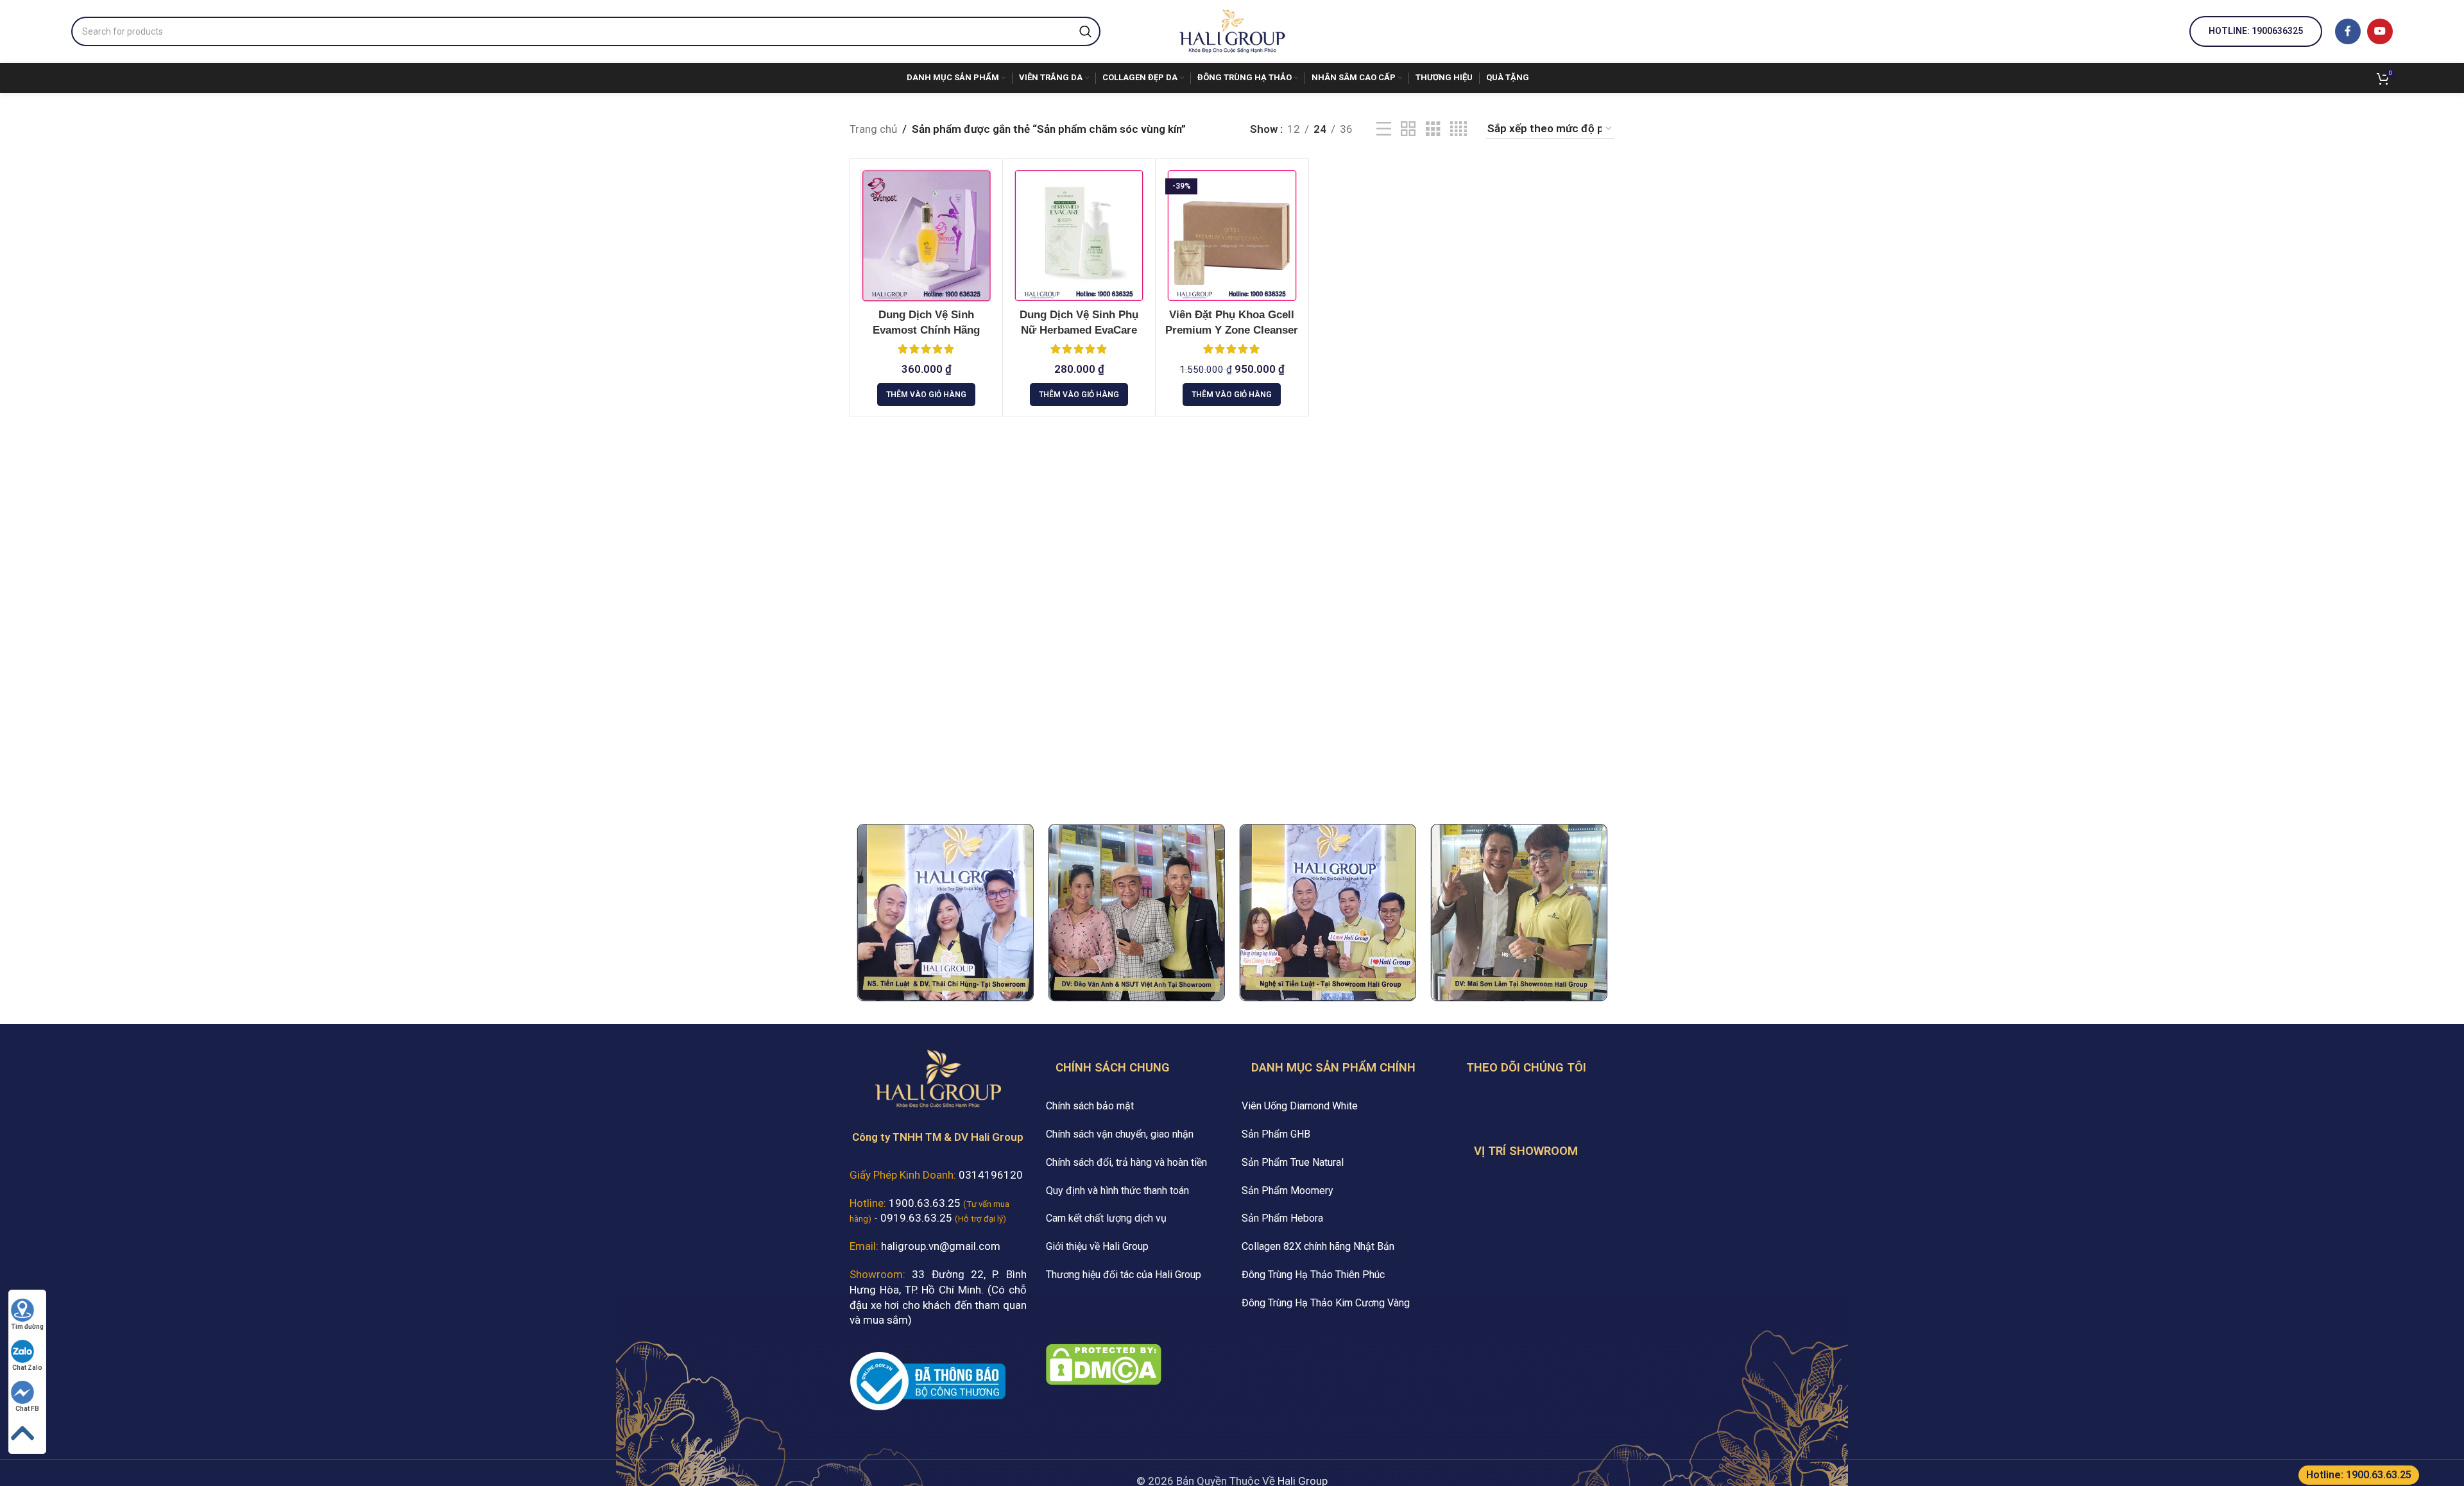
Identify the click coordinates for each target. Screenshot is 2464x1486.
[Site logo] (1232, 30)
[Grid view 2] (1408, 129)
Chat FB (27, 1409)
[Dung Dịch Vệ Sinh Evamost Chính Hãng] (926, 235)
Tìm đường (27, 1327)
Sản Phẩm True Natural (1293, 1162)
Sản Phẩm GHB (1276, 1134)
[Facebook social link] (2348, 31)
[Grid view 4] (1459, 129)
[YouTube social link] (2380, 31)
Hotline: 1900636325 (2256, 31)
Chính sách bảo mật (1090, 1106)
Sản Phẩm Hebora (1282, 1218)
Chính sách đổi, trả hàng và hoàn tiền (1126, 1162)
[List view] (1384, 129)
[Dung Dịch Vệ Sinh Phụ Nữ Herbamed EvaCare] (1079, 235)
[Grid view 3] (1433, 129)
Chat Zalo (27, 1368)
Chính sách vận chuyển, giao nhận (1120, 1134)
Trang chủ (873, 129)
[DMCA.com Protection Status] (1104, 1363)
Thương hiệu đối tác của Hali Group (1124, 1275)
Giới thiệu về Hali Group (1097, 1246)
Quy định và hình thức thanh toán (1117, 1191)
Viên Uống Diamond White (1300, 1106)
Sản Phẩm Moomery (1288, 1191)
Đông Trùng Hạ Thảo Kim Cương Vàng (1326, 1303)
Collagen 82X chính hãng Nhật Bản (1318, 1246)
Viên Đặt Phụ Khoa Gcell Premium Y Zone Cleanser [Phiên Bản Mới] (1232, 330)
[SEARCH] (1086, 31)
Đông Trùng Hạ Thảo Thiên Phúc (1313, 1275)
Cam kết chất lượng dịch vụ (1106, 1218)
